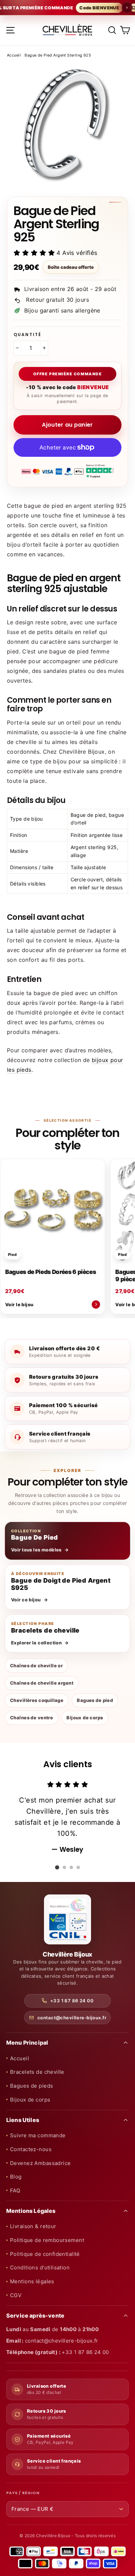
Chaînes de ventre (31, 1718)
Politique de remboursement (47, 2240)
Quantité (27, 335)
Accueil (14, 55)
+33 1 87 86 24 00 (72, 2001)
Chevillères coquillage (37, 1700)
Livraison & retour (33, 2226)
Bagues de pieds (31, 2086)
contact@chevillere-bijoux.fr (72, 2018)
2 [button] (64, 1867)
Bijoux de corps (85, 1718)
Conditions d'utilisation (40, 2267)
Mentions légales (32, 2281)
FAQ (15, 2190)
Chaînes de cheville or (36, 1666)
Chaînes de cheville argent (42, 1683)
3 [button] (71, 1867)
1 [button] (57, 1867)
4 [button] (78, 1867)
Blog (16, 2177)
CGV (16, 2295)
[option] (67, 1817)
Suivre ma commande (38, 2135)
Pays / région (23, 2493)
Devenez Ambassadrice (40, 2163)
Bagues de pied (95, 1700)
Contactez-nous (31, 2149)
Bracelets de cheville (37, 2072)
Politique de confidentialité (45, 2254)
